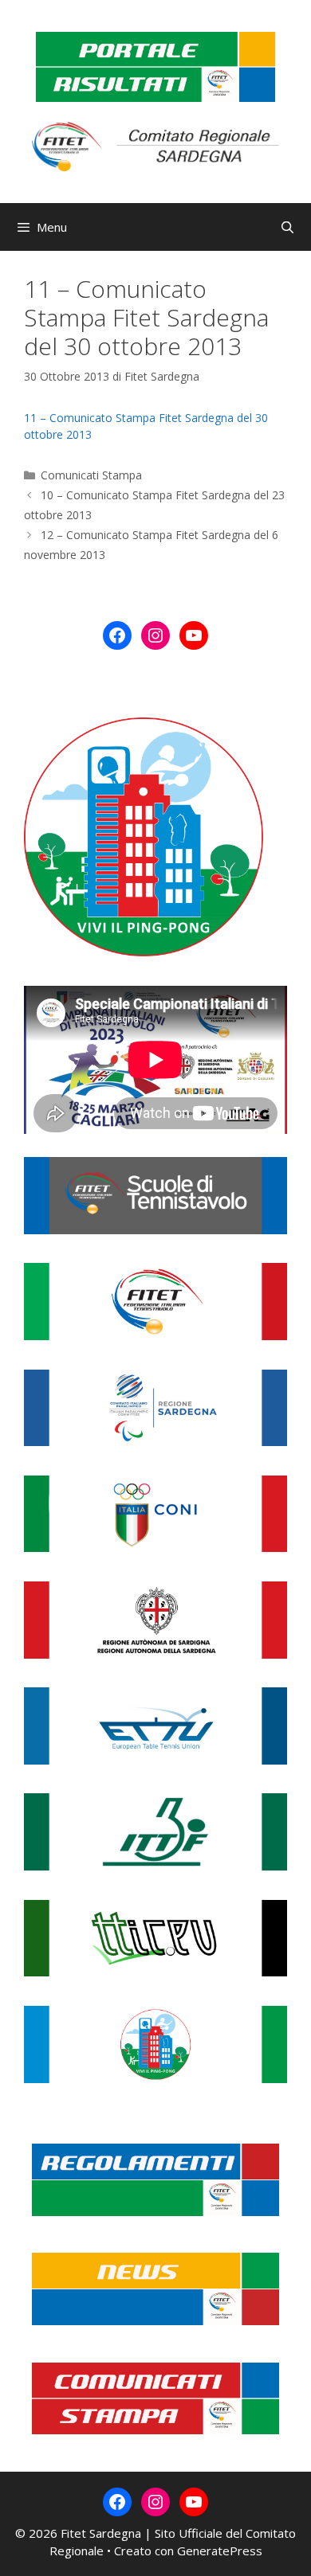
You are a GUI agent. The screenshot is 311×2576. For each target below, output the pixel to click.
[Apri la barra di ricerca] (287, 227)
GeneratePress (220, 2551)
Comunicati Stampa (91, 475)
